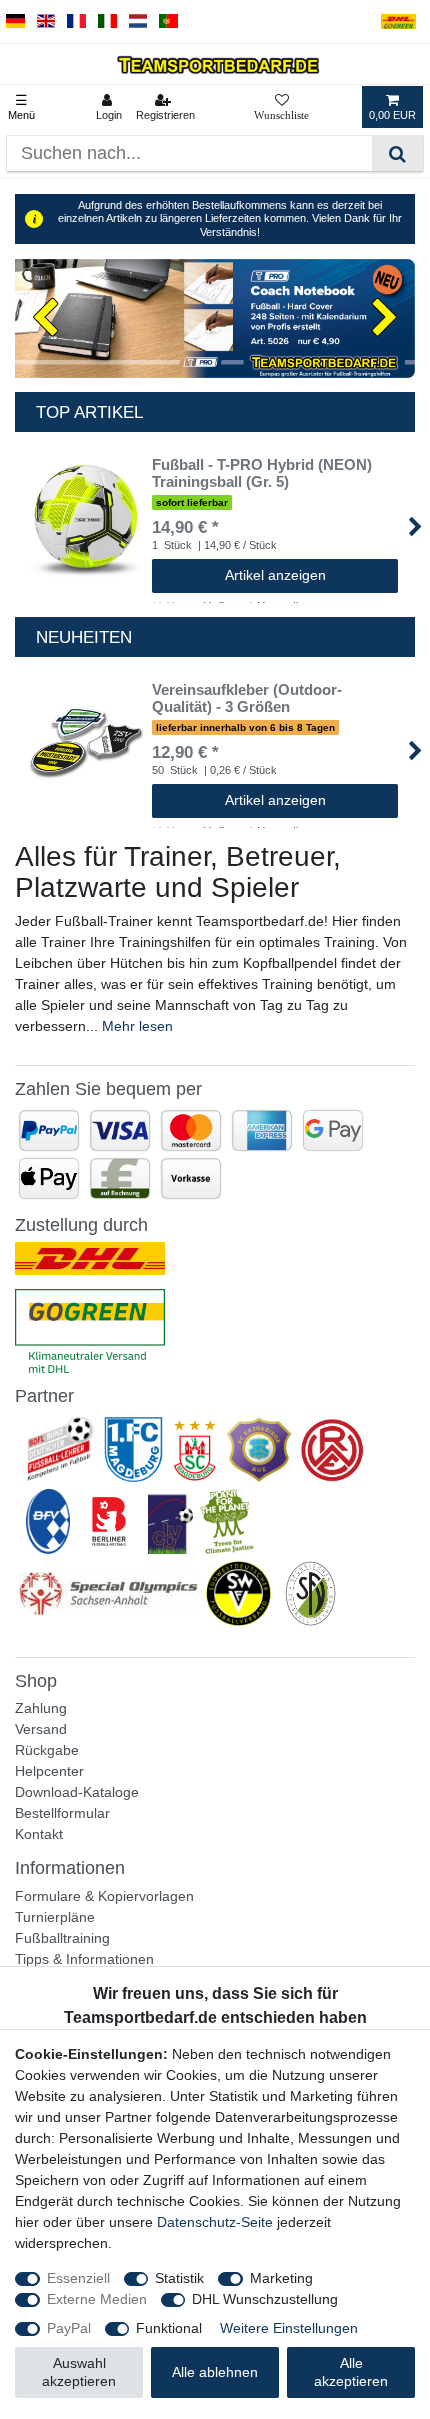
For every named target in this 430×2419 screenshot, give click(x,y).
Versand (41, 1729)
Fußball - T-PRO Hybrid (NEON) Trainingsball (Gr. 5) (262, 473)
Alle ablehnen (215, 2372)
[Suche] (397, 153)
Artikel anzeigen (275, 575)
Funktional (169, 2328)
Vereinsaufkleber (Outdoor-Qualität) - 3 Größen (247, 698)
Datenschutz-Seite (215, 2222)
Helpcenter (49, 1771)
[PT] (168, 21)
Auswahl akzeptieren (79, 2372)
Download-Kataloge (77, 1792)
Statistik (179, 2278)
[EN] (46, 21)
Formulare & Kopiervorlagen (104, 1896)
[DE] (15, 21)
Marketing (281, 2278)
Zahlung (41, 1708)
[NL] (138, 21)
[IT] (107, 21)
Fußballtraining (62, 1938)
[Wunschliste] (281, 107)
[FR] (76, 21)
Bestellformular (62, 1813)
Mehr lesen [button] (137, 1026)
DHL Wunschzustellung (265, 2299)
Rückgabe (47, 1750)
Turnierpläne (55, 1917)
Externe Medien (97, 2299)
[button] (45, 319)
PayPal (69, 2328)
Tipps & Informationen (84, 1959)
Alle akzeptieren (351, 2372)
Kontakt (39, 1834)
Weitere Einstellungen (289, 2328)
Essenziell (78, 2278)
